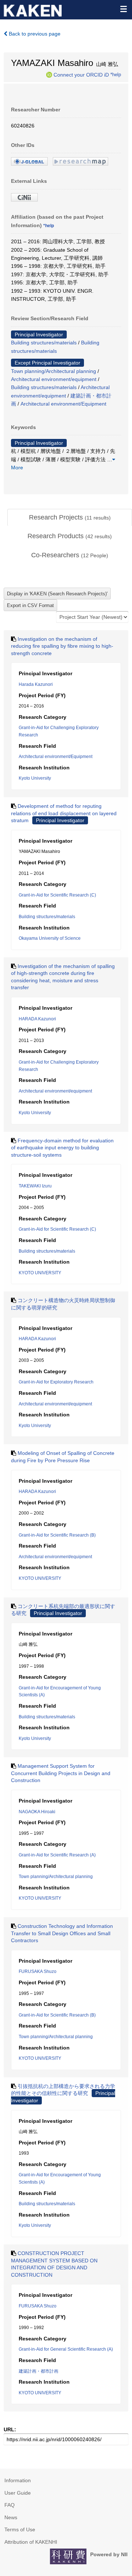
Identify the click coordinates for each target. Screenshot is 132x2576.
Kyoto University (35, 778)
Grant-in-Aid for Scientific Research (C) (57, 895)
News (11, 2517)
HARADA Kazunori (37, 1019)
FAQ (10, 2505)
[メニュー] (123, 9)
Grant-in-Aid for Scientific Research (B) (57, 1535)
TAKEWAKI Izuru (35, 1186)
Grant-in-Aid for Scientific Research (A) (57, 1855)
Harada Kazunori (36, 684)
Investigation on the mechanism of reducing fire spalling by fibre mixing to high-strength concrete (62, 646)
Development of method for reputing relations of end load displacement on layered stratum (64, 813)
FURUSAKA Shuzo (38, 1971)
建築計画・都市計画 (38, 2371)
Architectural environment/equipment (54, 379)
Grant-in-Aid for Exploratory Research (56, 1382)
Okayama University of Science (50, 938)
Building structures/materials (44, 343)
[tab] (70, 518)
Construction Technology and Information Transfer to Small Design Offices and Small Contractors (62, 1933)
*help (116, 74)
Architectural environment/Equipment (63, 404)
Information (18, 2480)
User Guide (18, 2493)
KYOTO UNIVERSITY (40, 1273)
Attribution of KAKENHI (31, 2542)
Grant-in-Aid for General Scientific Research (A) (66, 2349)
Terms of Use (20, 2529)
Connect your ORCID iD (81, 74)
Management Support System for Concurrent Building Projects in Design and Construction (61, 1773)
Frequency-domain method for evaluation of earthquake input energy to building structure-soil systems (62, 1148)
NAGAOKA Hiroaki (37, 1812)
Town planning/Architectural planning (54, 371)
